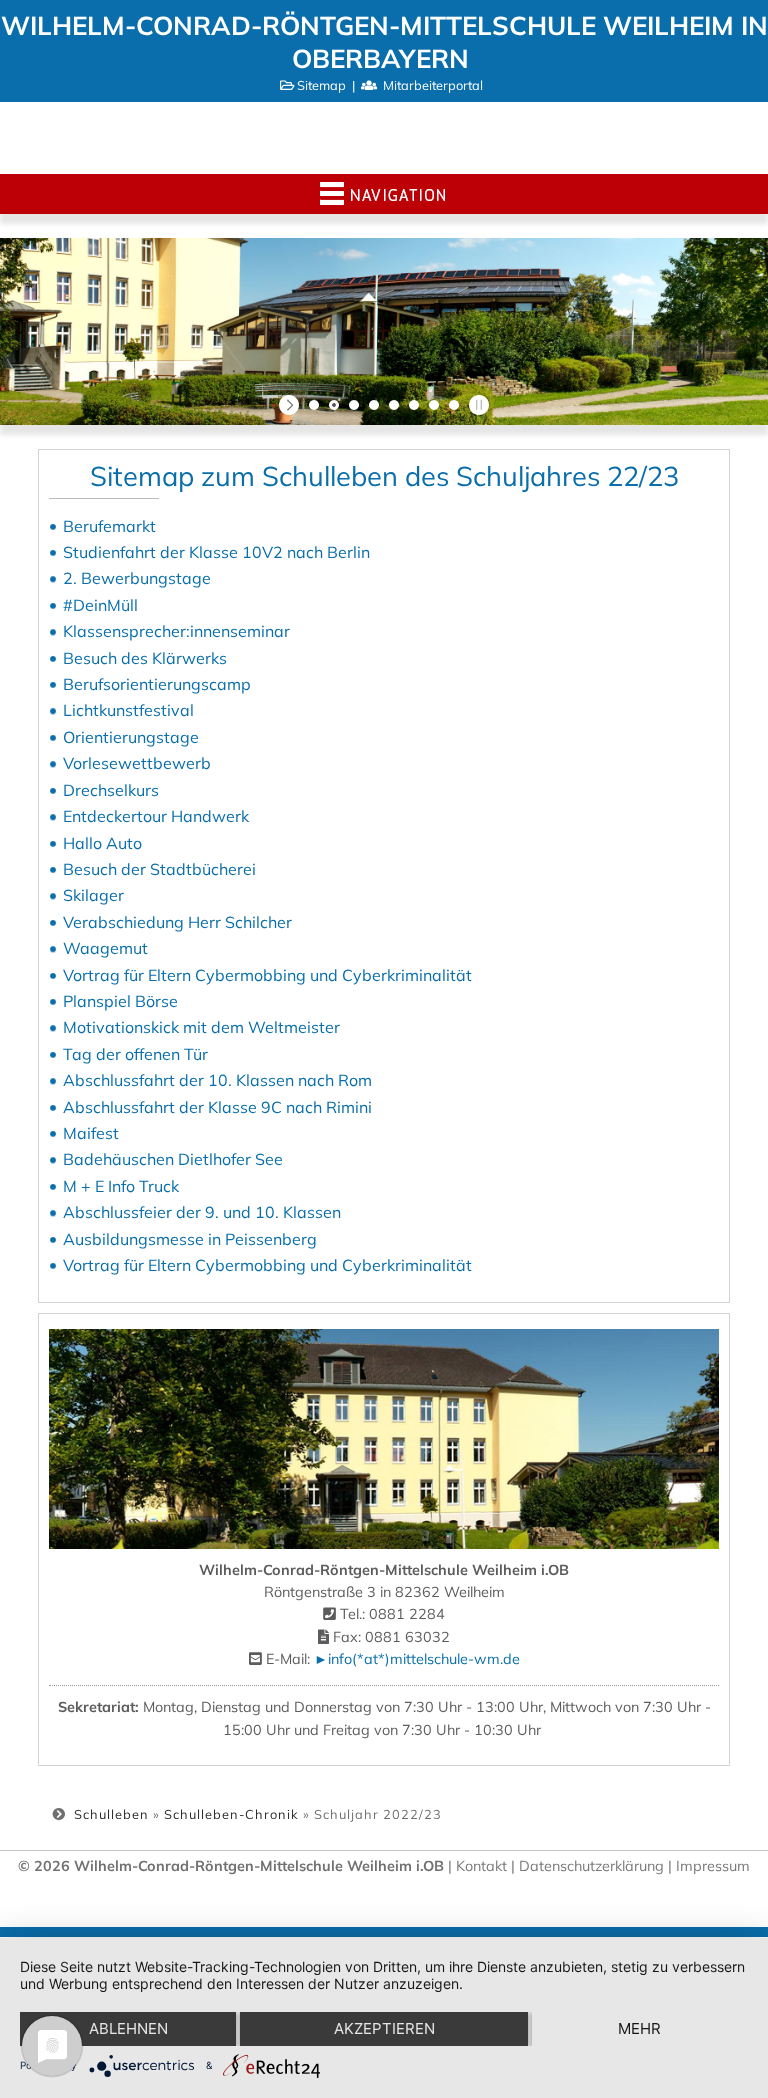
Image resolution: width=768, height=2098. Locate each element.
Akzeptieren (384, 2028)
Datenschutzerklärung (593, 1866)
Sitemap (321, 85)
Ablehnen (128, 2028)
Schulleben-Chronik (231, 1814)
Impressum (713, 1866)
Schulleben (111, 1814)
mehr (639, 2028)
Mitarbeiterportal (433, 85)
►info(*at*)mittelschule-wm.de (417, 1659)
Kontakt (481, 1866)
